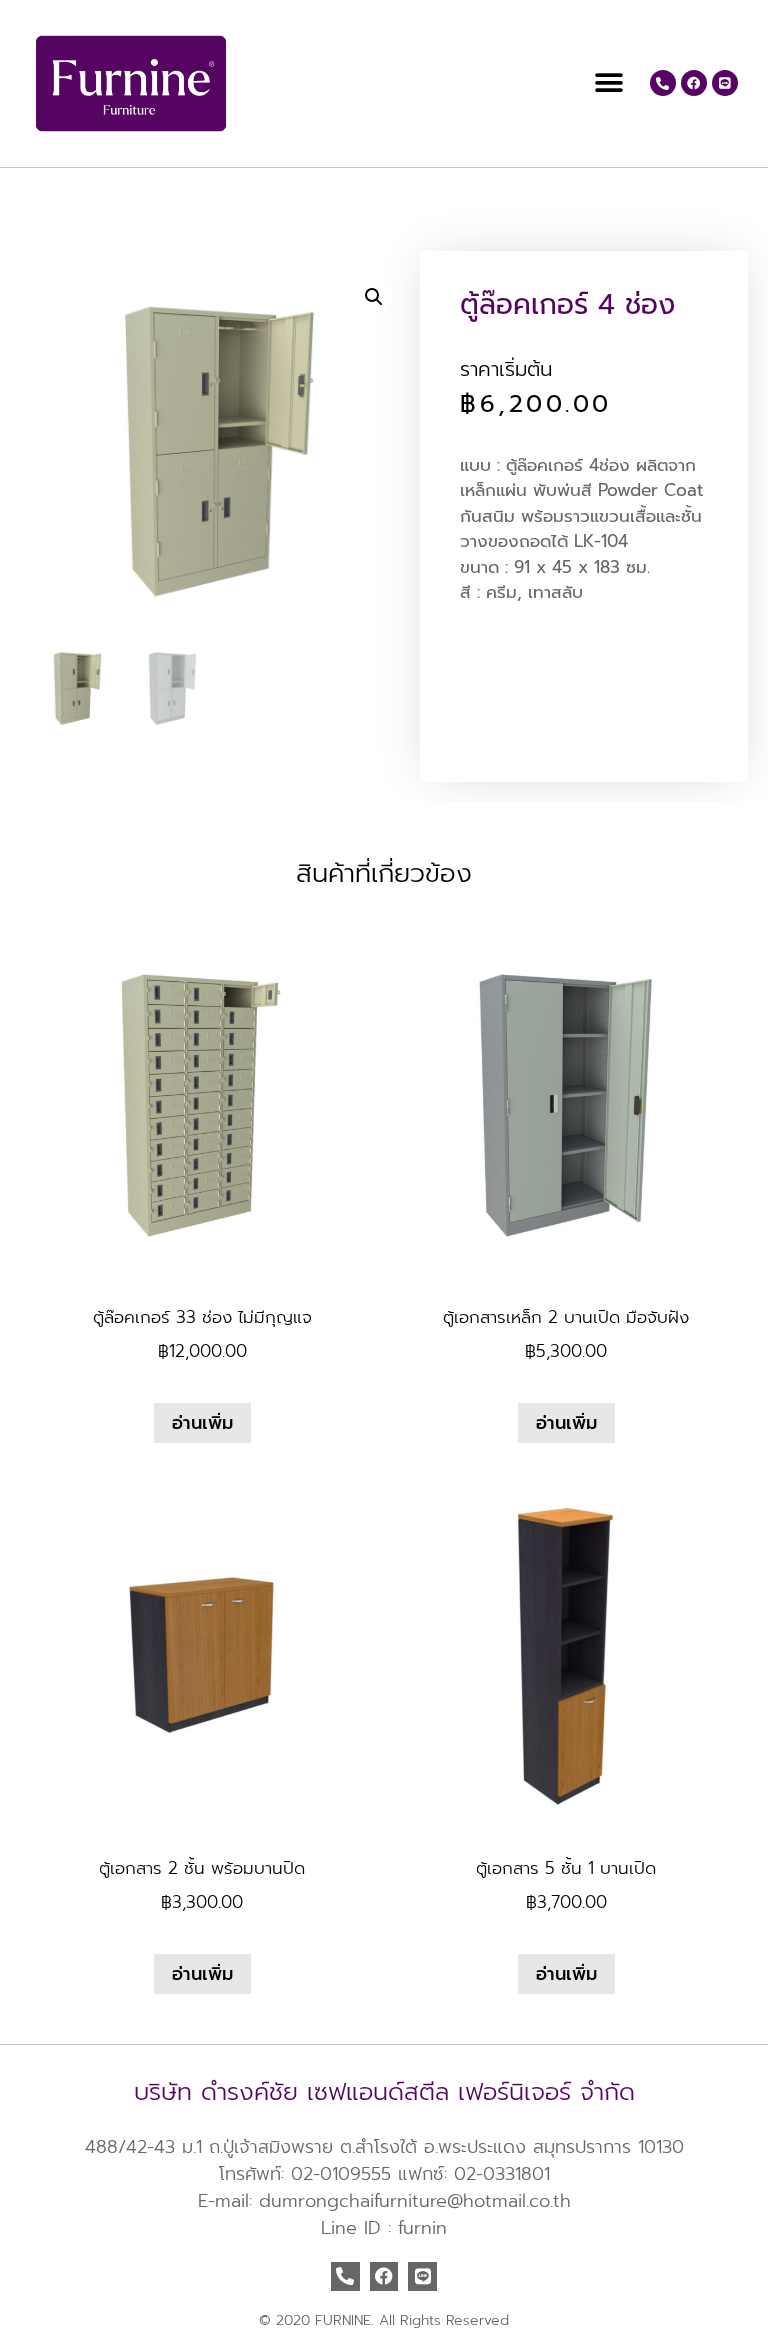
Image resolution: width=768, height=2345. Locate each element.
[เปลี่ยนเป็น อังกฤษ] (28, 199)
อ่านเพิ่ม (202, 1423)
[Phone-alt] (663, 83)
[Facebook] (694, 83)
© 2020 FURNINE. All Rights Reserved (384, 2320)
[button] (609, 83)
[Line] (725, 83)
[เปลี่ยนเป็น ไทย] (48, 199)
